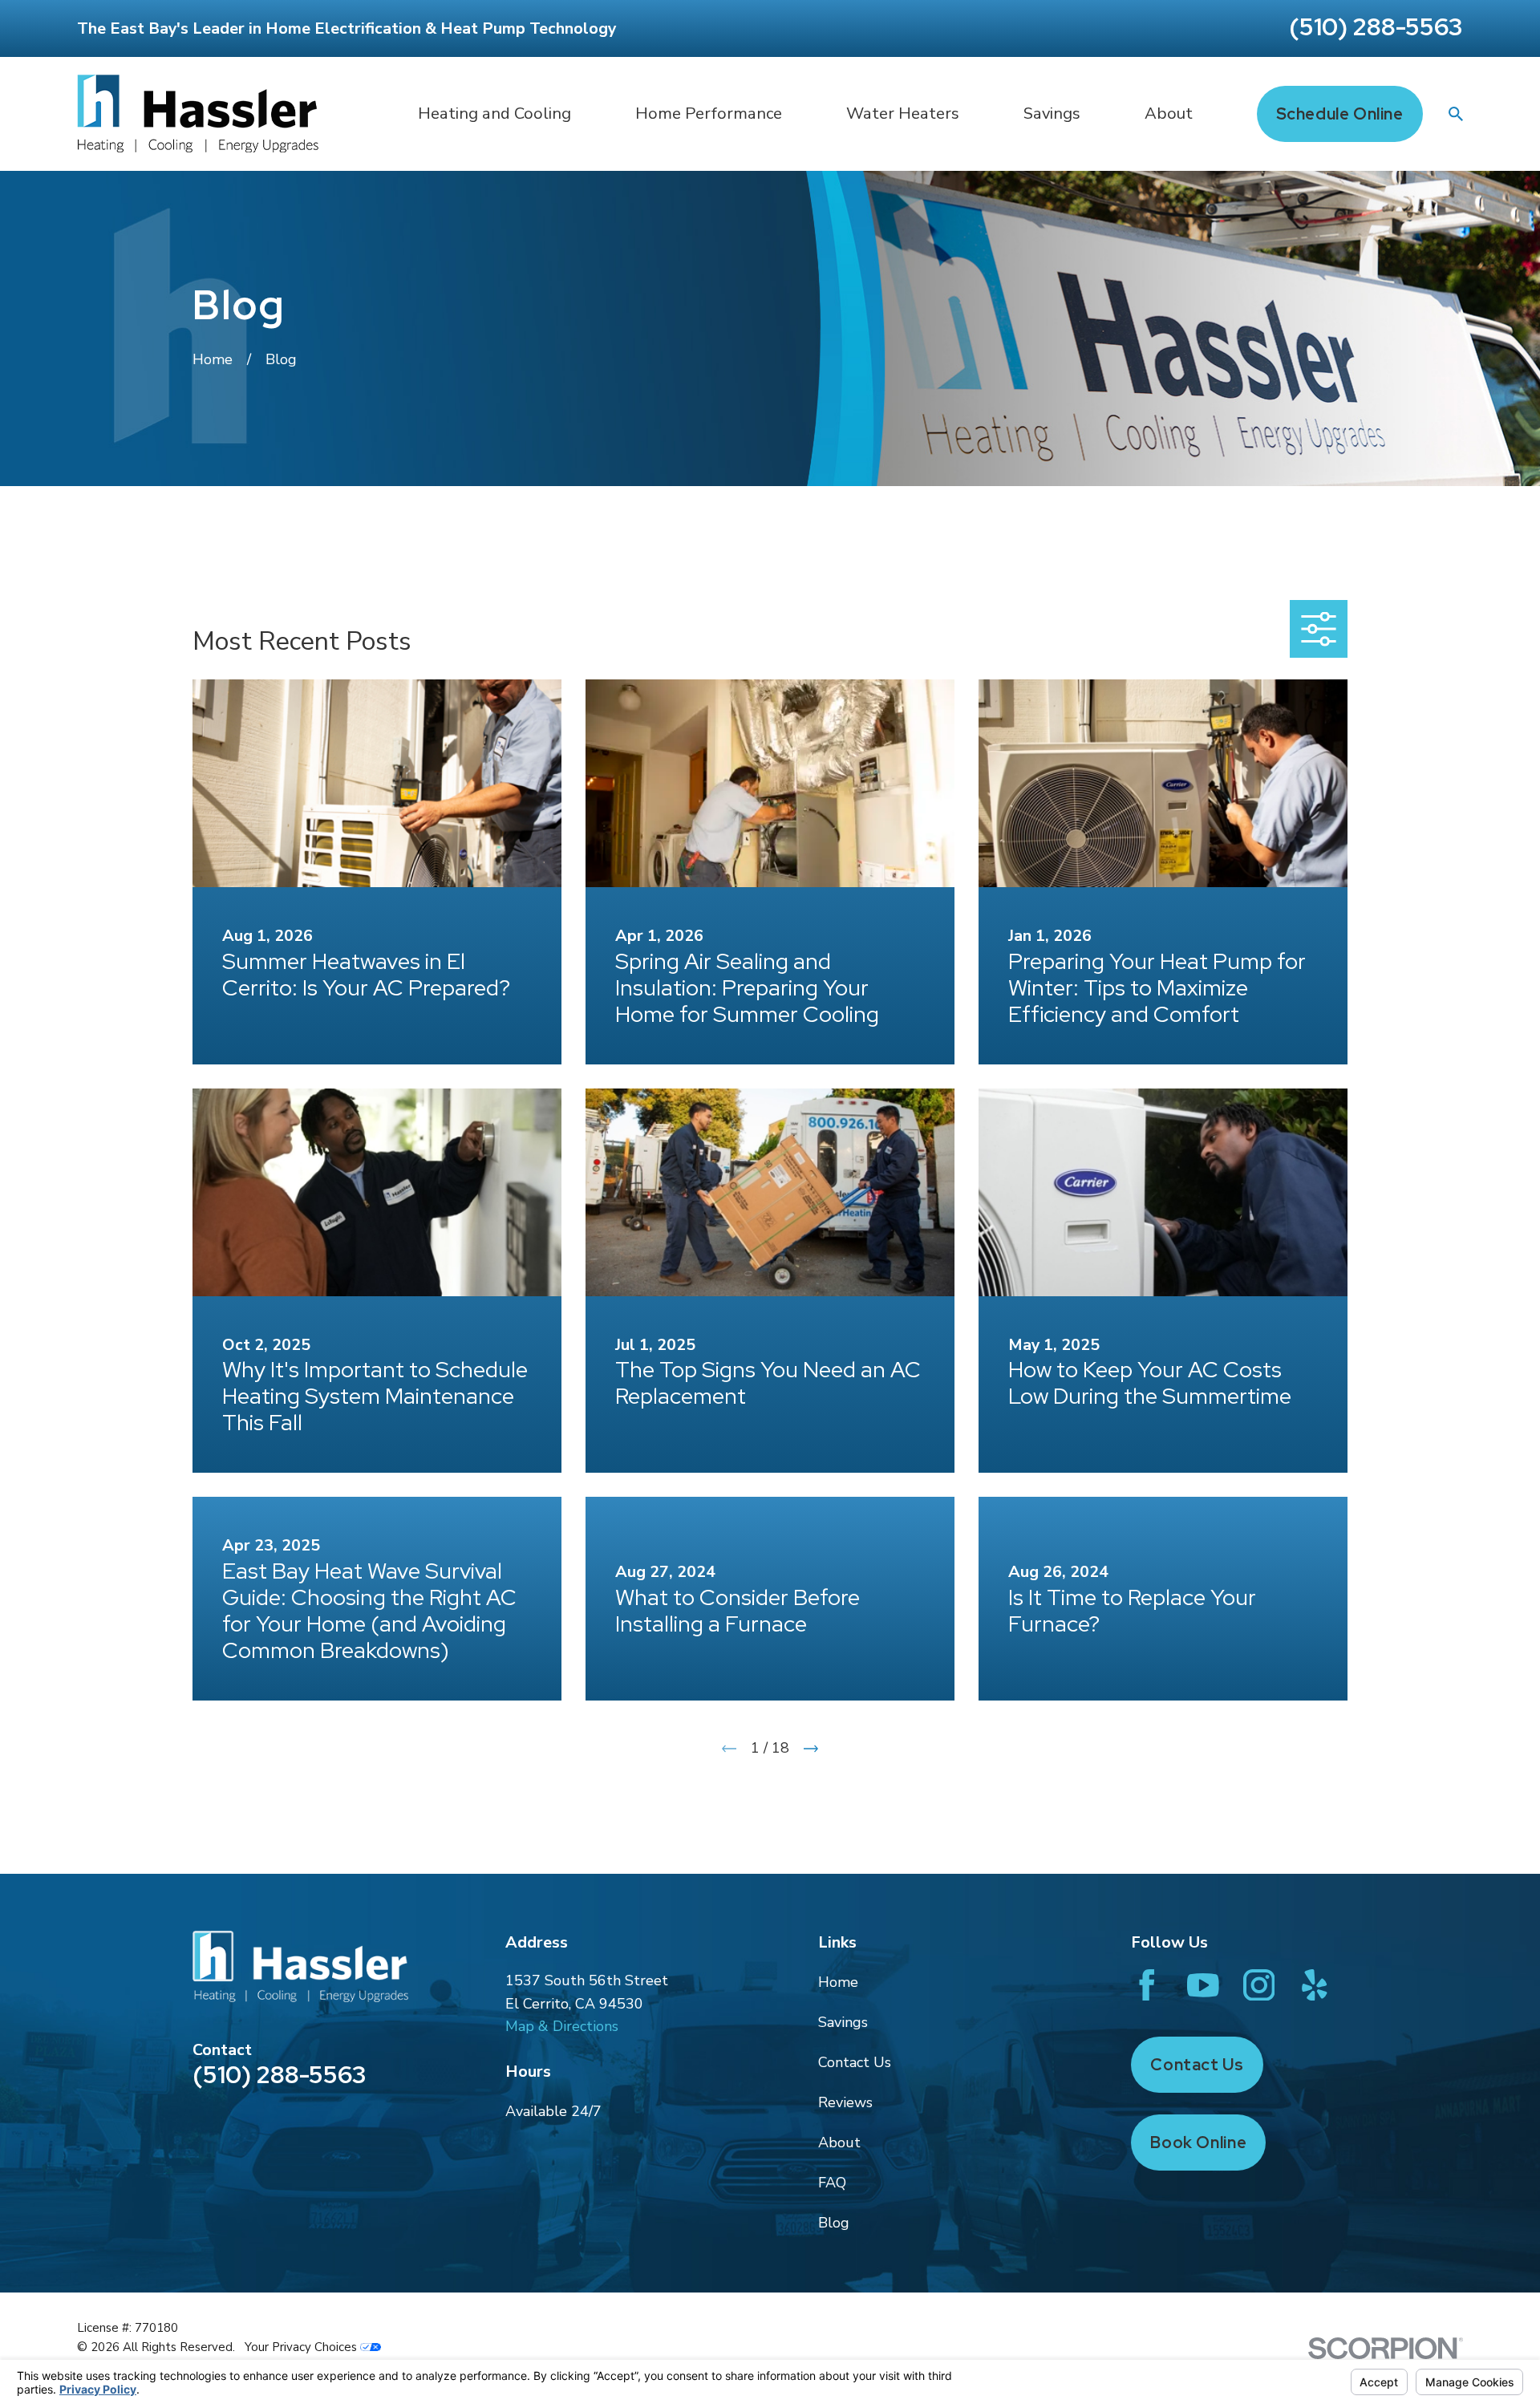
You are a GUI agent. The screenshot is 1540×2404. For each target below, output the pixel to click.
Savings (843, 2022)
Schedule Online (1340, 114)
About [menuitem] (1169, 114)
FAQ (832, 2183)
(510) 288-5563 (1376, 26)
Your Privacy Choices (302, 2347)
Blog (834, 2223)
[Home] (198, 114)
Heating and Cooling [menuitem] (494, 114)
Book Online (1198, 2142)
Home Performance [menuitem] (709, 114)
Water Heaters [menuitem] (903, 114)
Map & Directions (562, 2026)
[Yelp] (1315, 1985)
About (839, 2143)
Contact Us (855, 2062)
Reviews (845, 2102)
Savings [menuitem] (1052, 114)
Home (838, 1982)
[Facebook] (1147, 1985)
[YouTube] (1203, 1985)
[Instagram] (1259, 1985)
